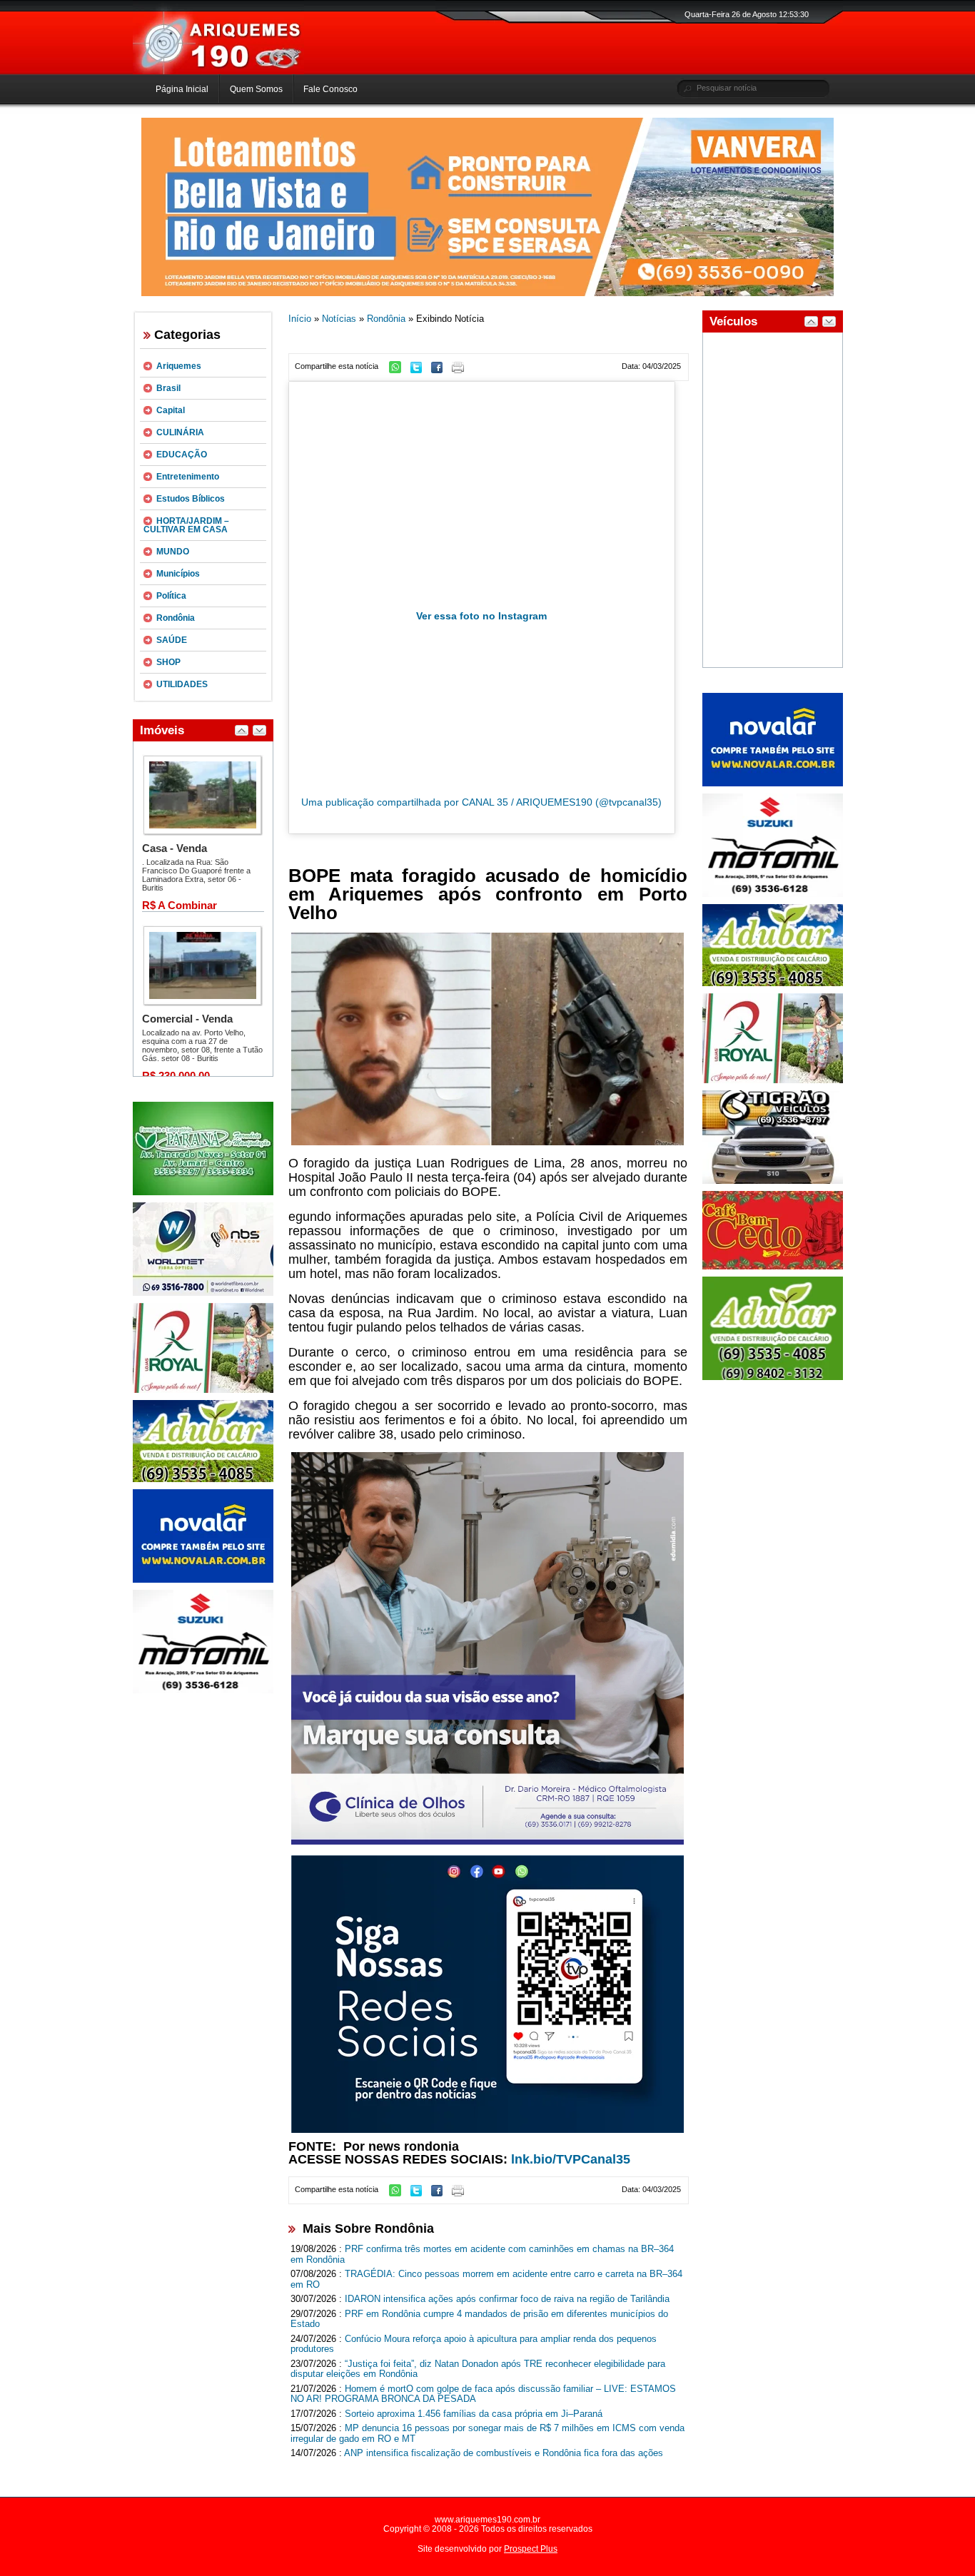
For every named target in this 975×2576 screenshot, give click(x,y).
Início (300, 319)
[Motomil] (203, 1690)
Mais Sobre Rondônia (368, 2228)
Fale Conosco (330, 89)
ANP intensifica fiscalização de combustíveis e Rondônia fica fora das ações (504, 2453)
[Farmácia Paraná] (203, 1192)
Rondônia (176, 618)
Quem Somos (256, 89)
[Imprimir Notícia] (461, 370)
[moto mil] (773, 894)
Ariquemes (179, 366)
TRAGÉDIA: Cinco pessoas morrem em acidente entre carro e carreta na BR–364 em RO (486, 2279)
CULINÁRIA (180, 432)
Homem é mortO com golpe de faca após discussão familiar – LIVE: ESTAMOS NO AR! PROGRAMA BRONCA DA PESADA (483, 2394)
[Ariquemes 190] (218, 71)
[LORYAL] (203, 1390)
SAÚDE (172, 640)
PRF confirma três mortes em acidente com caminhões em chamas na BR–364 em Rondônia (482, 2254)
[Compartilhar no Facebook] (440, 370)
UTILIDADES (182, 684)
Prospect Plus (531, 2549)
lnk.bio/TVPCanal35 (571, 2159)
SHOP (168, 662)
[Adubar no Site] (773, 983)
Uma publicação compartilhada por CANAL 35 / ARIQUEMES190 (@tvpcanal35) (481, 802)
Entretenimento (188, 477)
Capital (171, 410)
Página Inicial (182, 89)
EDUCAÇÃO (182, 455)
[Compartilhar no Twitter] (420, 370)
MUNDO (173, 552)
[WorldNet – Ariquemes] (203, 1293)
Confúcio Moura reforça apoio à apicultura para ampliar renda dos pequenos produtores (474, 2344)
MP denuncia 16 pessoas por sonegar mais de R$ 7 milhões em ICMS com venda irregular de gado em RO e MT (487, 2433)
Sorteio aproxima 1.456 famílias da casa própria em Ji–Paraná (474, 2414)
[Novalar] (203, 1580)
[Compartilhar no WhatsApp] (399, 370)
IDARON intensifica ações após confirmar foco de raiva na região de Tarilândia (507, 2299)
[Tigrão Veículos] (773, 1181)
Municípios (178, 574)
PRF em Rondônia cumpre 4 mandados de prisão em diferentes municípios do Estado (479, 2319)
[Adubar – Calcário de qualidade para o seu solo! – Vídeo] (773, 1377)
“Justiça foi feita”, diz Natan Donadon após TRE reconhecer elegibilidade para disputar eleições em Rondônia (478, 2369)
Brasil (168, 388)
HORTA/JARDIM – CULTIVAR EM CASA (186, 525)
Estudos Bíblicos (191, 499)
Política (171, 596)
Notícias (339, 319)
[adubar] (203, 1479)
